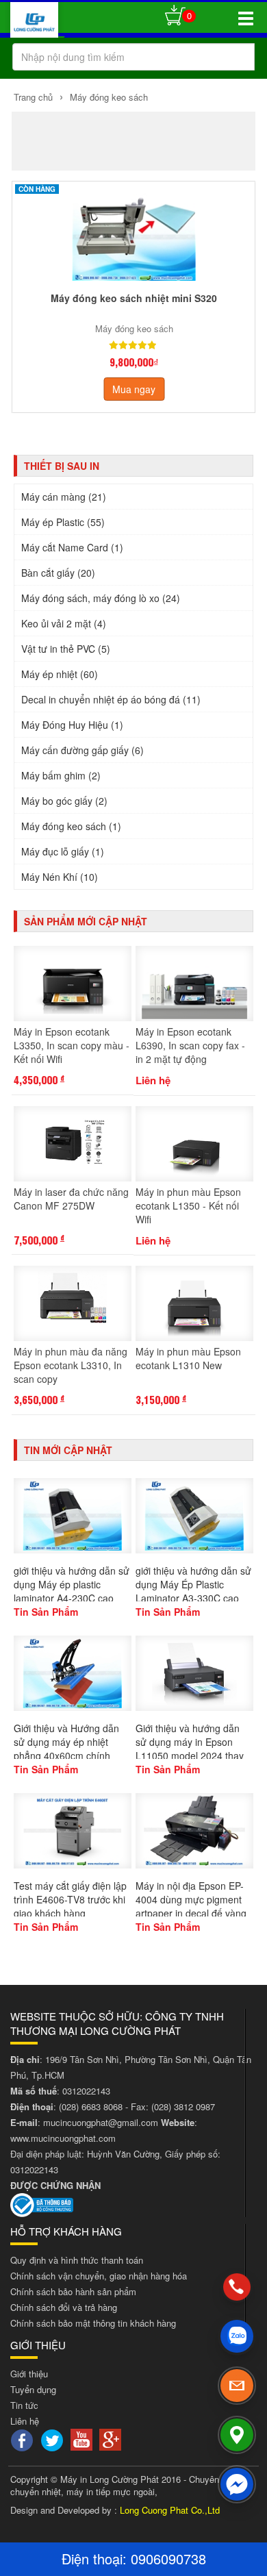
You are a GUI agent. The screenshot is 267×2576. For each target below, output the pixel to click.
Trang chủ (33, 97)
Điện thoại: (96, 2559)
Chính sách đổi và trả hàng (64, 2307)
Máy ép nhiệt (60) (60, 674)
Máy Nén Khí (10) (60, 877)
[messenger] (237, 2484)
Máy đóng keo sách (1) (71, 826)
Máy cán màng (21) (64, 497)
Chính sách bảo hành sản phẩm (73, 2291)
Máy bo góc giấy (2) (64, 801)
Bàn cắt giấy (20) (58, 573)
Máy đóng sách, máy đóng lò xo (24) (101, 598)
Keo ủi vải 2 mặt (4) (64, 623)
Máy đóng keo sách (107, 97)
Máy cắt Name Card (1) (72, 547)
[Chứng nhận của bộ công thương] (42, 2204)
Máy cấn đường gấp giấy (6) (82, 750)
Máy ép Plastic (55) (63, 522)
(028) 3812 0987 (183, 2106)
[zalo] (237, 2336)
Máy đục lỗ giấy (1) (63, 851)
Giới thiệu (29, 2374)
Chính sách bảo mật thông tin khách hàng (93, 2323)
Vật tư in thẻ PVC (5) (66, 649)
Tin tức (24, 2405)
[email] (237, 2386)
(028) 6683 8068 (91, 2106)
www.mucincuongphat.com (63, 2138)
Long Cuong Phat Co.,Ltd (170, 2510)
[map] (237, 2435)
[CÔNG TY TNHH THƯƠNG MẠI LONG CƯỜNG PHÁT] (34, 23)
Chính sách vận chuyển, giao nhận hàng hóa (99, 2276)
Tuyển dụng (33, 2389)
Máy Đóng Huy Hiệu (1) (72, 725)
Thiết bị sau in (62, 466)
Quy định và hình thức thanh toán (77, 2260)
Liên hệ (25, 2421)
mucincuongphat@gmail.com (101, 2122)
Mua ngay (134, 389)
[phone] (237, 2287)
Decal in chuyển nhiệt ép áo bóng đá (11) (111, 699)
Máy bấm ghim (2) (61, 775)
